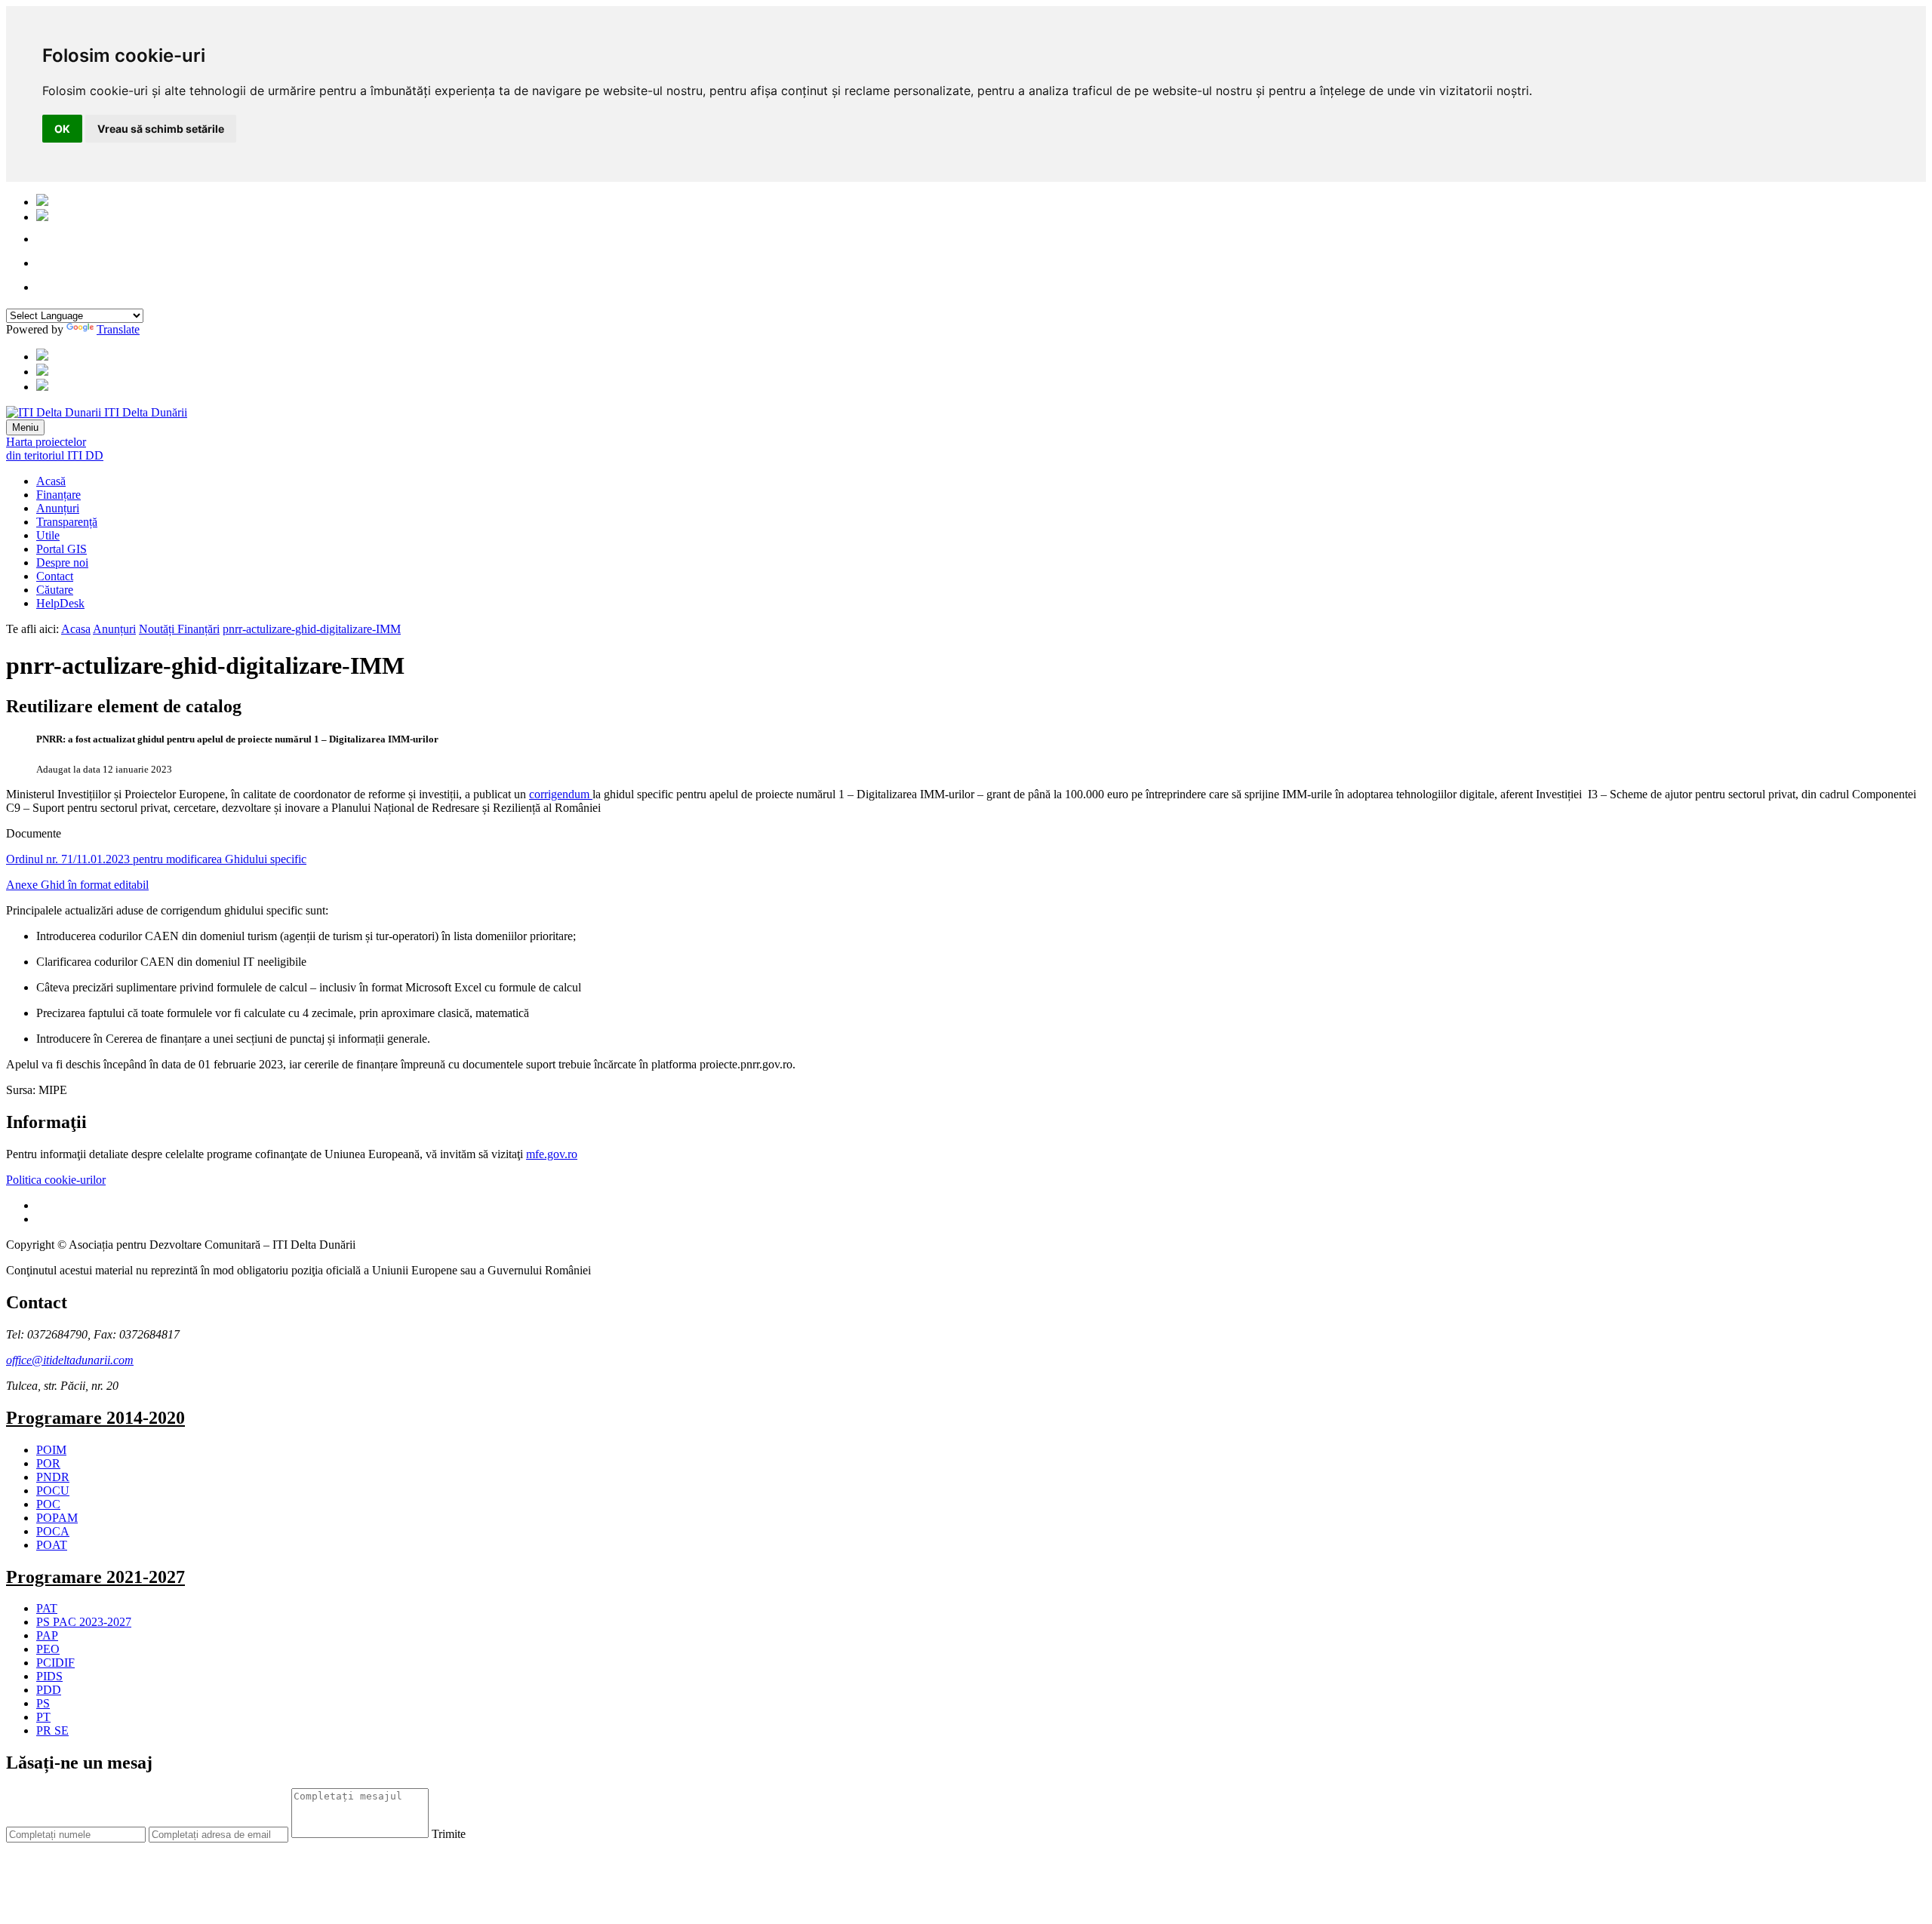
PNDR (53, 1477)
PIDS (49, 1676)
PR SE (52, 1730)
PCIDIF (55, 1663)
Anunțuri (58, 508)
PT (43, 1717)
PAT (47, 1608)
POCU (53, 1491)
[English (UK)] (42, 217)
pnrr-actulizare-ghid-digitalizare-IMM (312, 629)
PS (43, 1703)
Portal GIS (62, 549)
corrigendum (561, 794)
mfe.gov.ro (552, 1154)
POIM (51, 1450)
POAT (52, 1545)
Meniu (25, 427)
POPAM (57, 1518)
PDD (49, 1690)
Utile (48, 535)
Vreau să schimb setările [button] (161, 129)
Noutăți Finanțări (179, 629)
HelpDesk (60, 603)
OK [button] (62, 129)
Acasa (76, 629)
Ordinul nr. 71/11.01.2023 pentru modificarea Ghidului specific (156, 859)
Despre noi (62, 562)
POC (48, 1504)
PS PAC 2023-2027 (84, 1622)
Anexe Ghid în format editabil (77, 885)
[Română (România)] (42, 202)
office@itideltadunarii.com (70, 1360)
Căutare (55, 590)
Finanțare (58, 495)
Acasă (51, 481)
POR (48, 1463)
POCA (53, 1531)
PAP (47, 1635)
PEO (48, 1649)
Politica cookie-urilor (56, 1180)
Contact (55, 576)
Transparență (67, 522)
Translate (118, 329)
